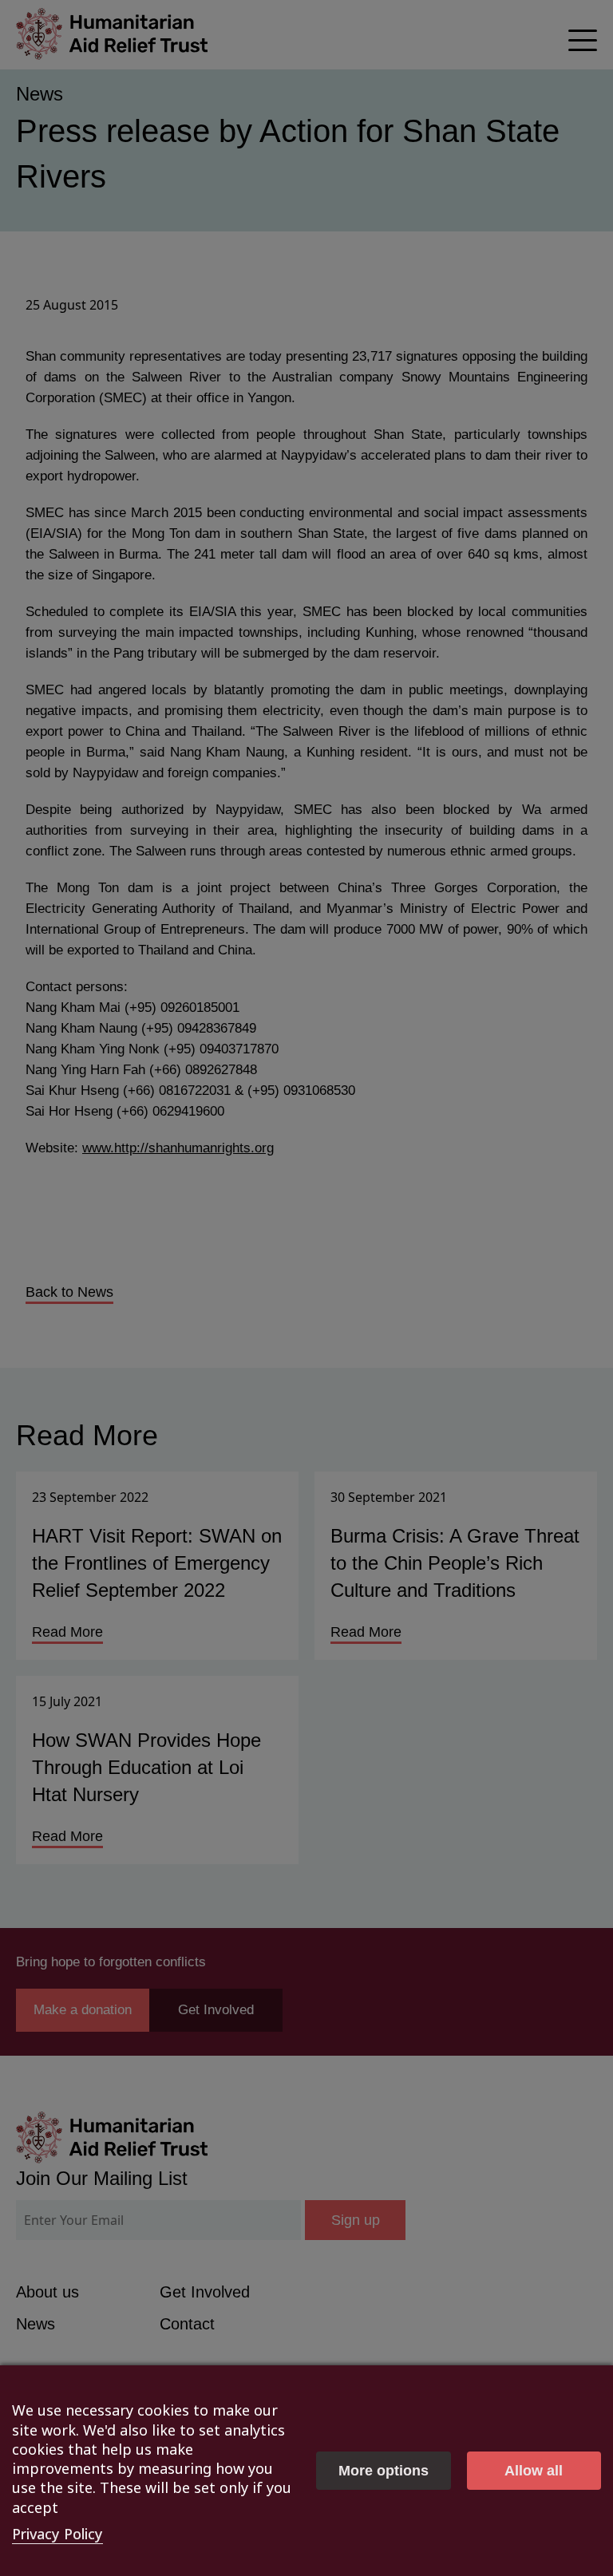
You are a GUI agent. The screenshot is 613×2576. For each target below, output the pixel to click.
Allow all (534, 2471)
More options (384, 2471)
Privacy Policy (57, 2534)
